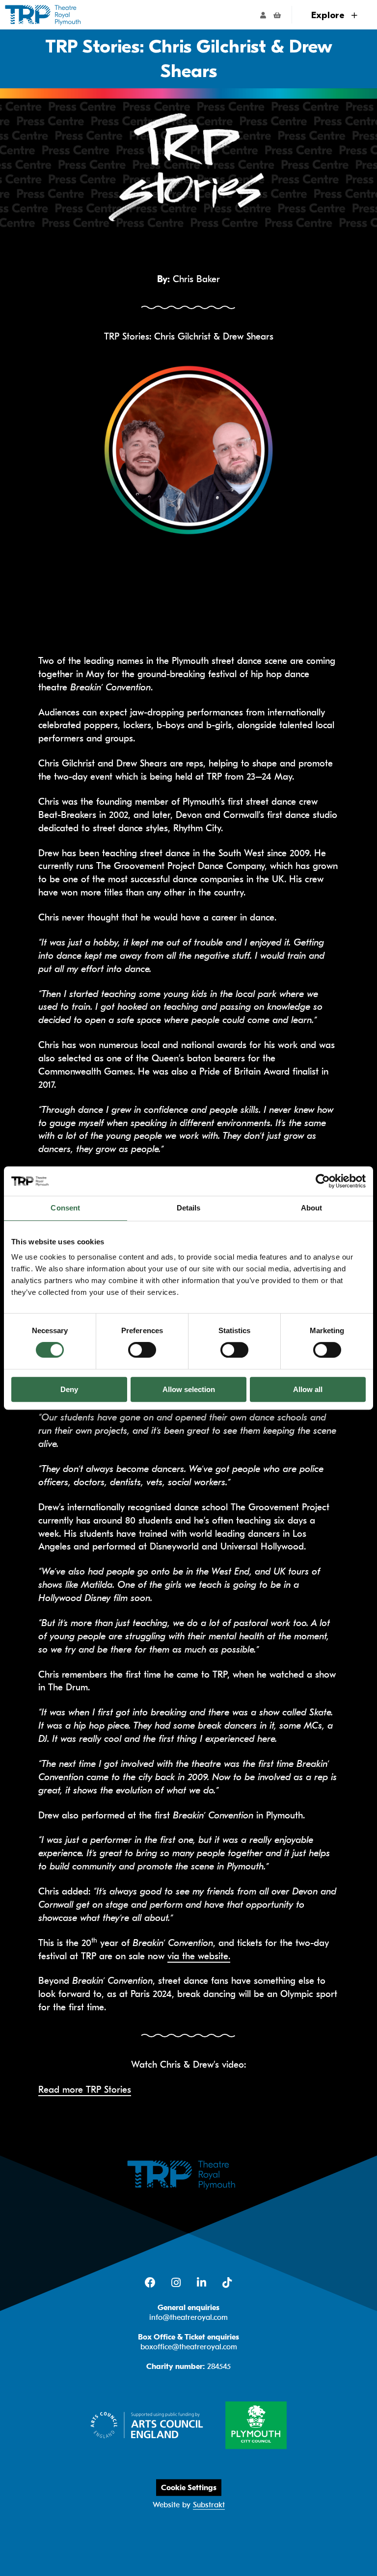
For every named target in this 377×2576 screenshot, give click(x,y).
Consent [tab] (65, 1208)
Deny (69, 1389)
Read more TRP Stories (85, 2090)
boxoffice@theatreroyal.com (189, 2347)
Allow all (308, 1389)
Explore (329, 15)
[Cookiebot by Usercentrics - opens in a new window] (323, 1181)
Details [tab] (189, 1208)
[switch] (142, 1350)
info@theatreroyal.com (188, 2317)
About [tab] (312, 1208)
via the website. (199, 1956)
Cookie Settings (189, 2488)
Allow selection (189, 1389)
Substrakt (209, 2505)
